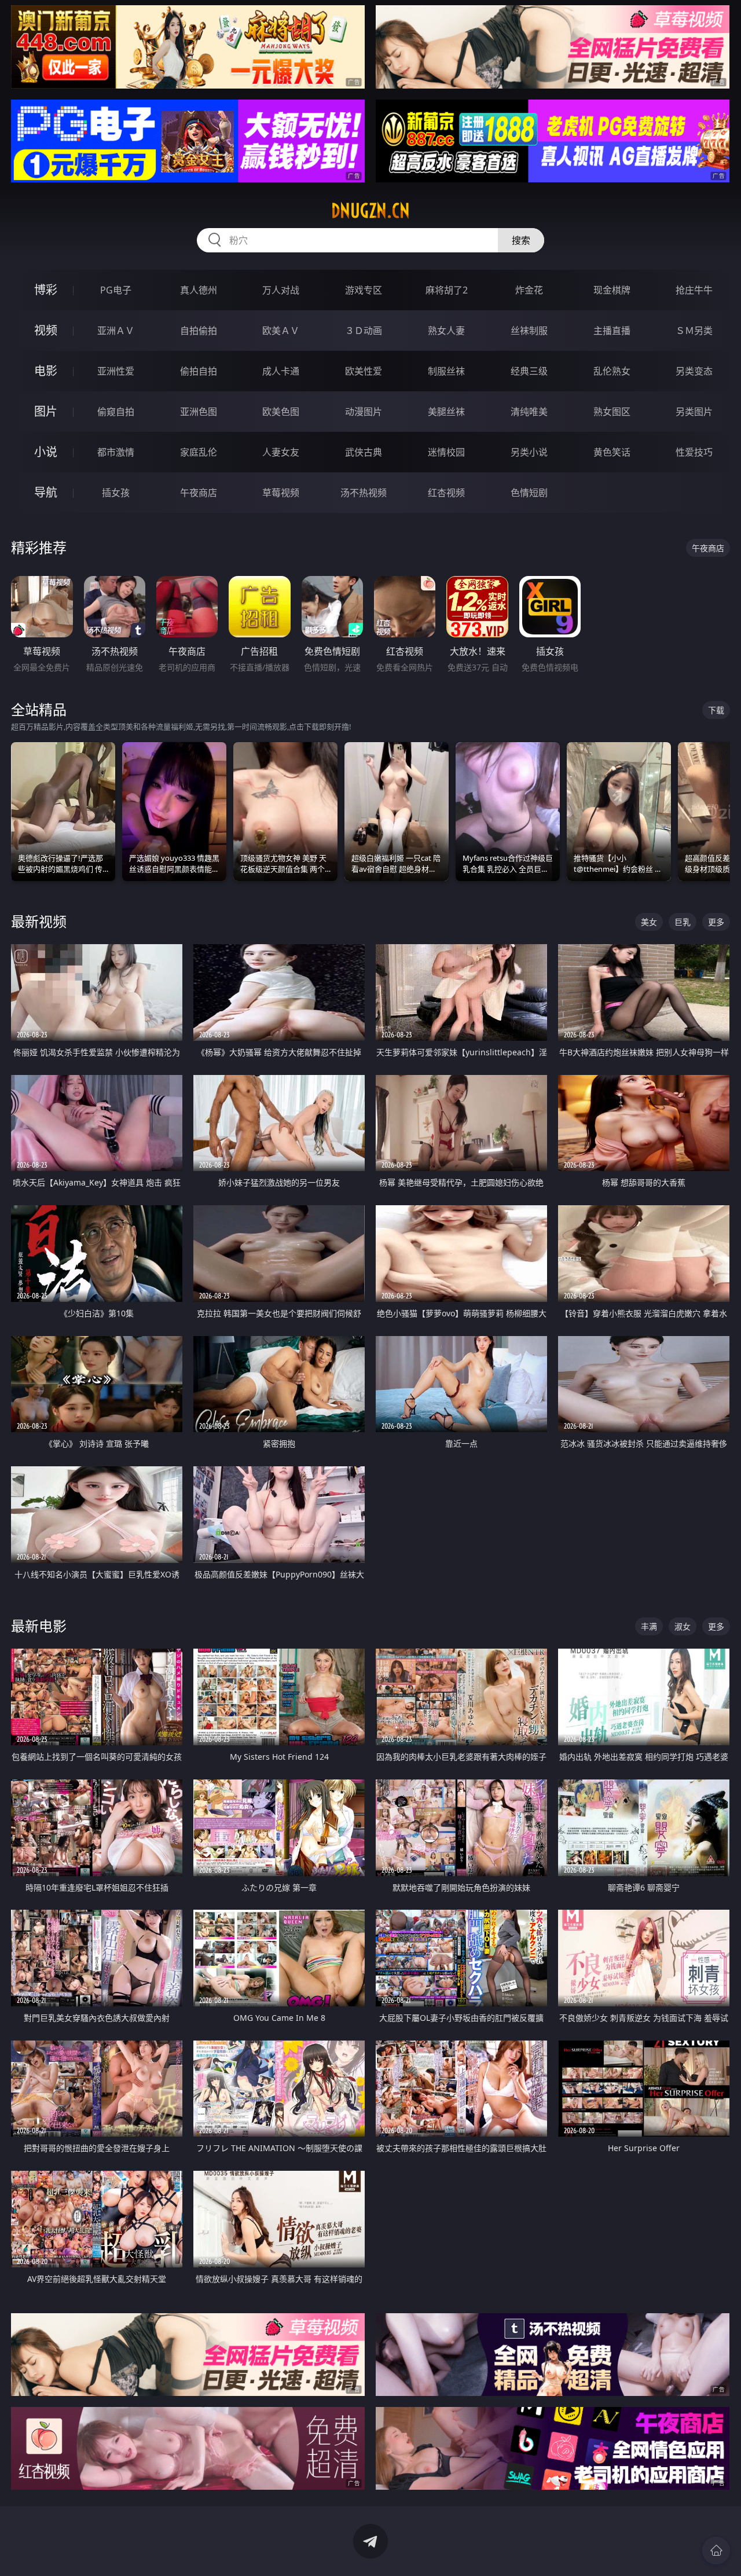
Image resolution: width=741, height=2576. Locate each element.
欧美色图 (281, 412)
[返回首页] (716, 2551)
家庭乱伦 (199, 452)
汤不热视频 (364, 493)
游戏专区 (364, 290)
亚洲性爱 (116, 371)
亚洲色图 (199, 412)
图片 (46, 411)
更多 (716, 922)
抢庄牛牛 (694, 290)
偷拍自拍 (199, 371)
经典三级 (529, 371)
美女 (649, 922)
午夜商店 (199, 493)
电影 (46, 371)
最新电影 (39, 1626)
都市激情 (116, 452)
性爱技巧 (694, 452)
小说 (46, 452)
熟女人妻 (446, 331)
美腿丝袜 (446, 412)
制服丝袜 (446, 371)
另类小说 (529, 452)
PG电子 (116, 290)
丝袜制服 (529, 331)
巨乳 (683, 922)
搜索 (521, 240)
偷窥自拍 (116, 412)
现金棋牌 (612, 290)
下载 (716, 710)
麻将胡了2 (447, 290)
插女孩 (116, 493)
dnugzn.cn (370, 211)
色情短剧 (529, 493)
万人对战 (281, 290)
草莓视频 (281, 493)
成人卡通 (281, 371)
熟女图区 (612, 412)
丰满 (649, 1626)
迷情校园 (446, 452)
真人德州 (199, 290)
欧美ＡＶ (281, 331)
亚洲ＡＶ (116, 331)
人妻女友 (281, 452)
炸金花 (529, 290)
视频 (46, 330)
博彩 (46, 290)
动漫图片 (364, 412)
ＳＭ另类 (694, 331)
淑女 (683, 1626)
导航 (46, 492)
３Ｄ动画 (364, 331)
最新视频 (39, 921)
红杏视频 (446, 493)
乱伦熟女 (612, 371)
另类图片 (694, 412)
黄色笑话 (612, 452)
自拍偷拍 (199, 331)
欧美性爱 (364, 371)
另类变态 (694, 371)
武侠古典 (364, 452)
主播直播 (612, 331)
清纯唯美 (529, 412)
